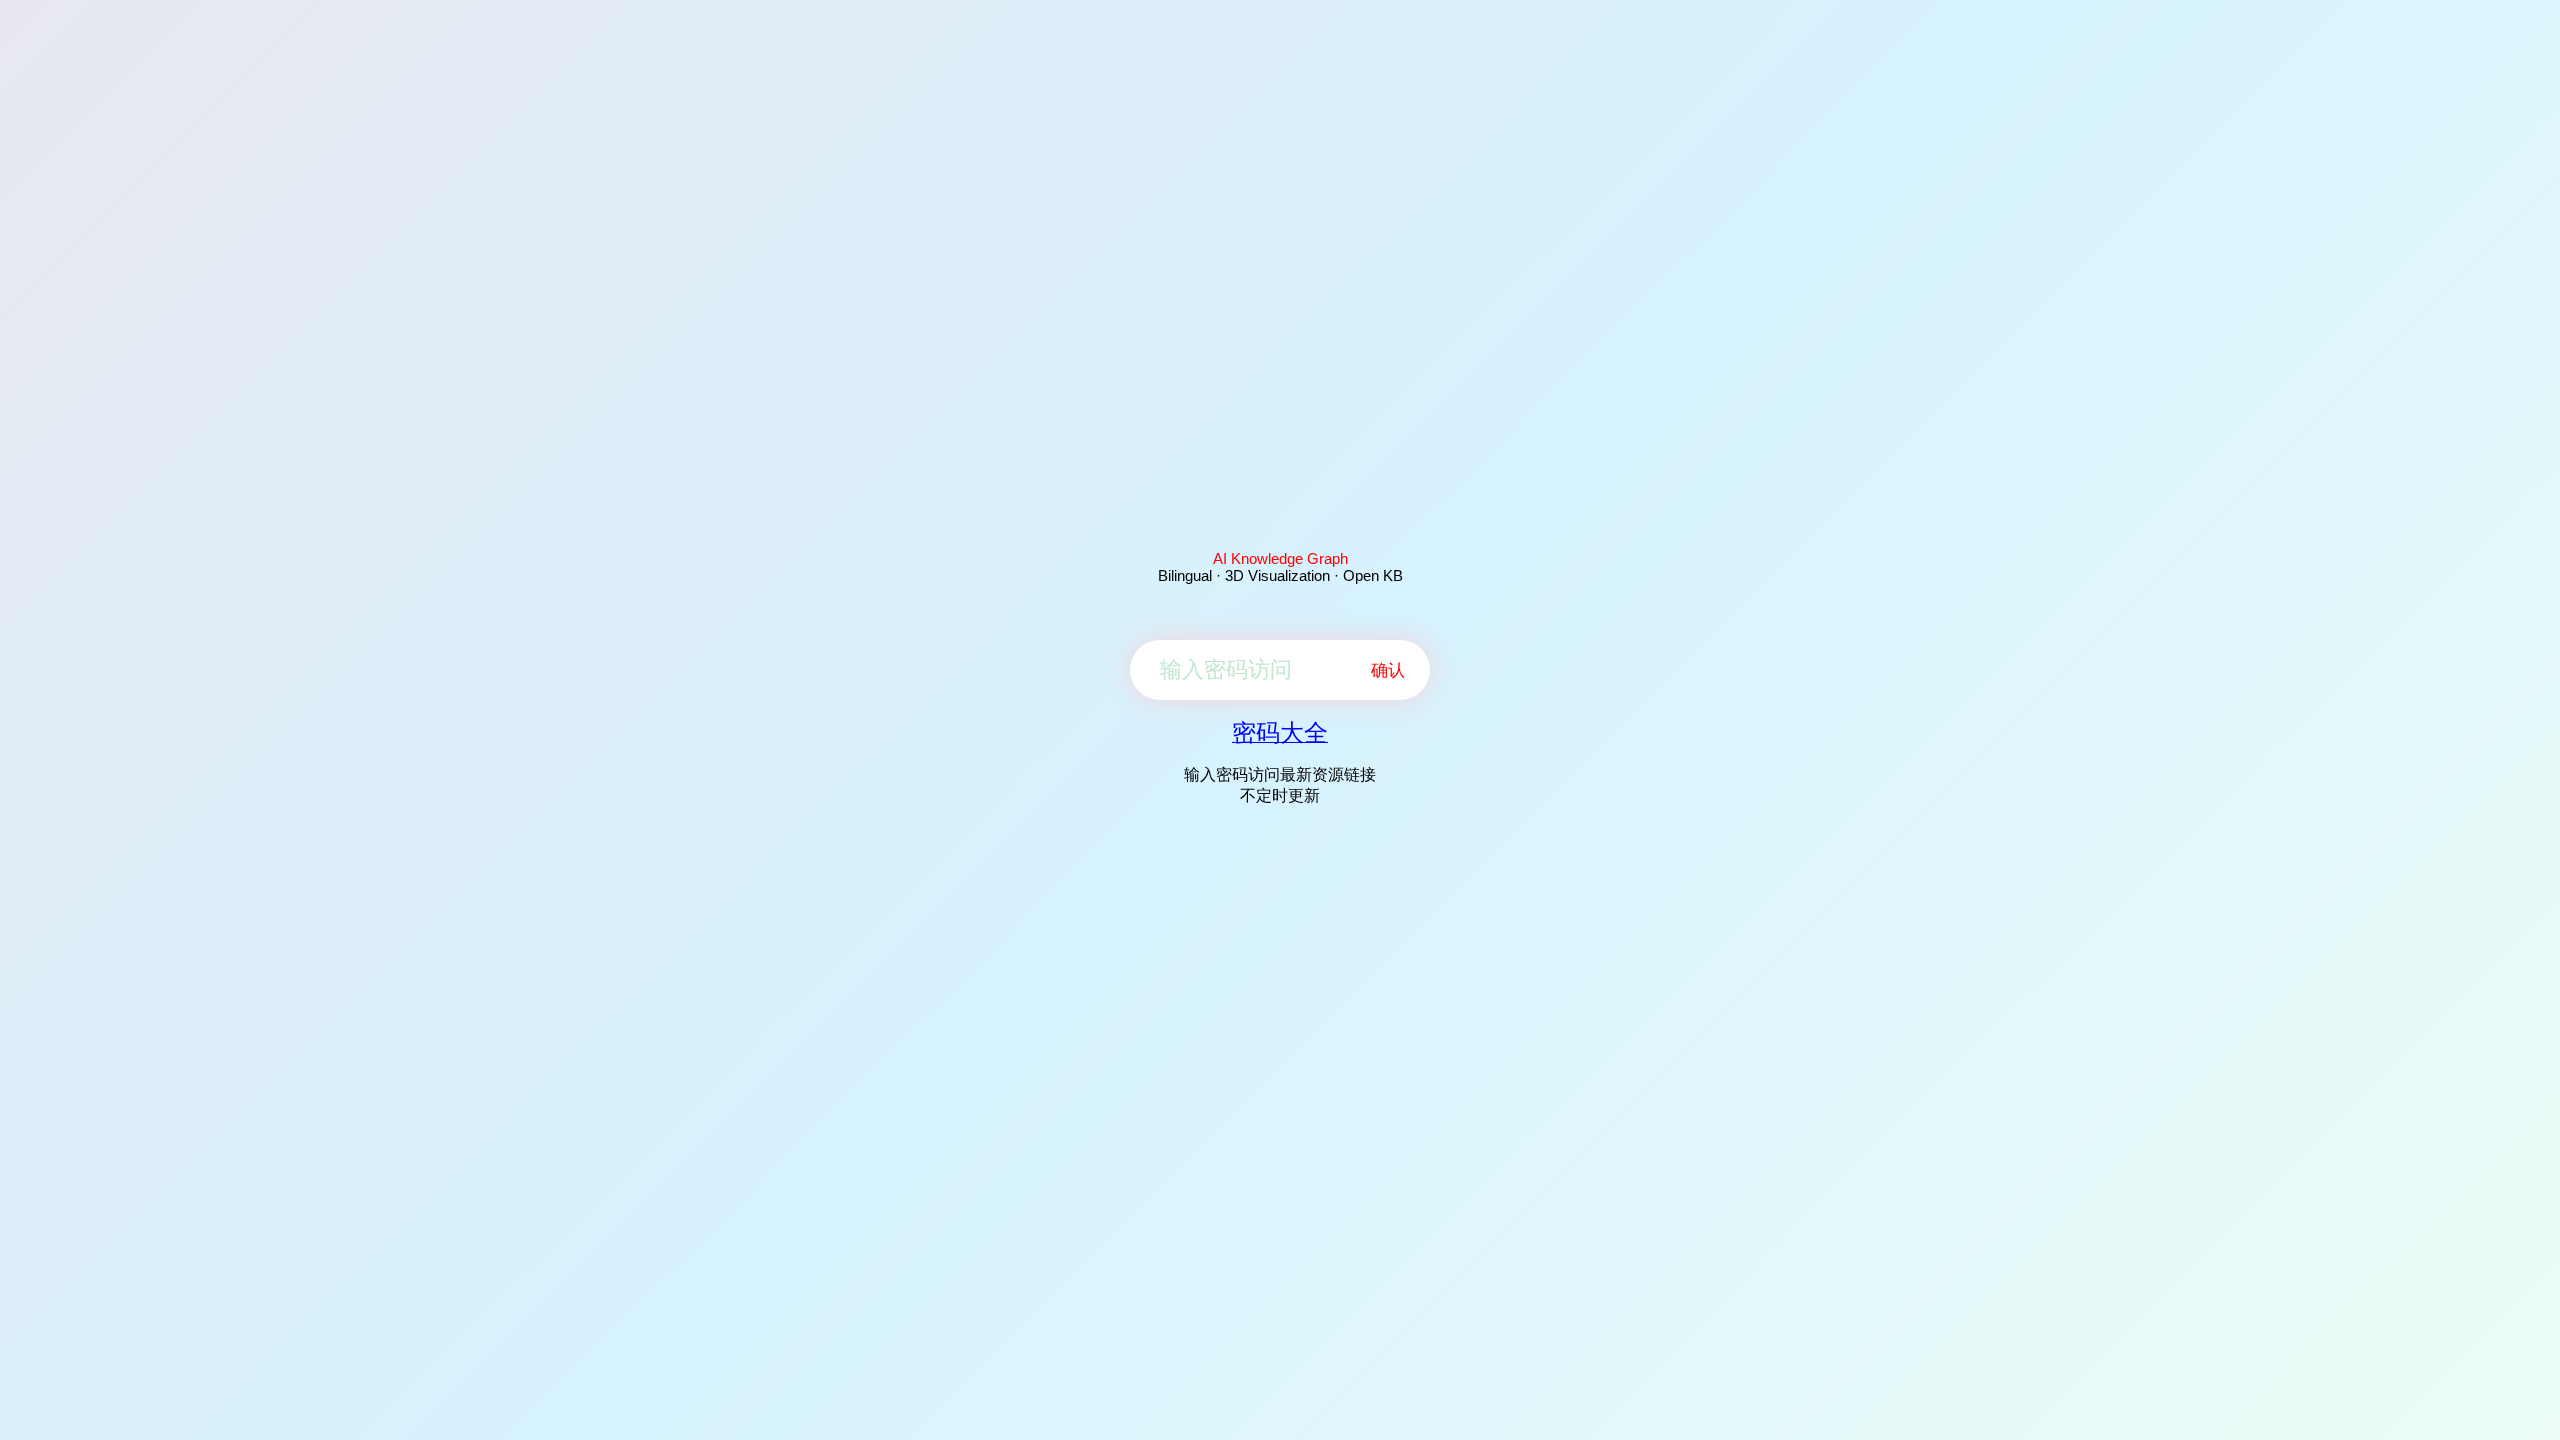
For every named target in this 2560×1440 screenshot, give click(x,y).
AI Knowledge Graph (1280, 558)
